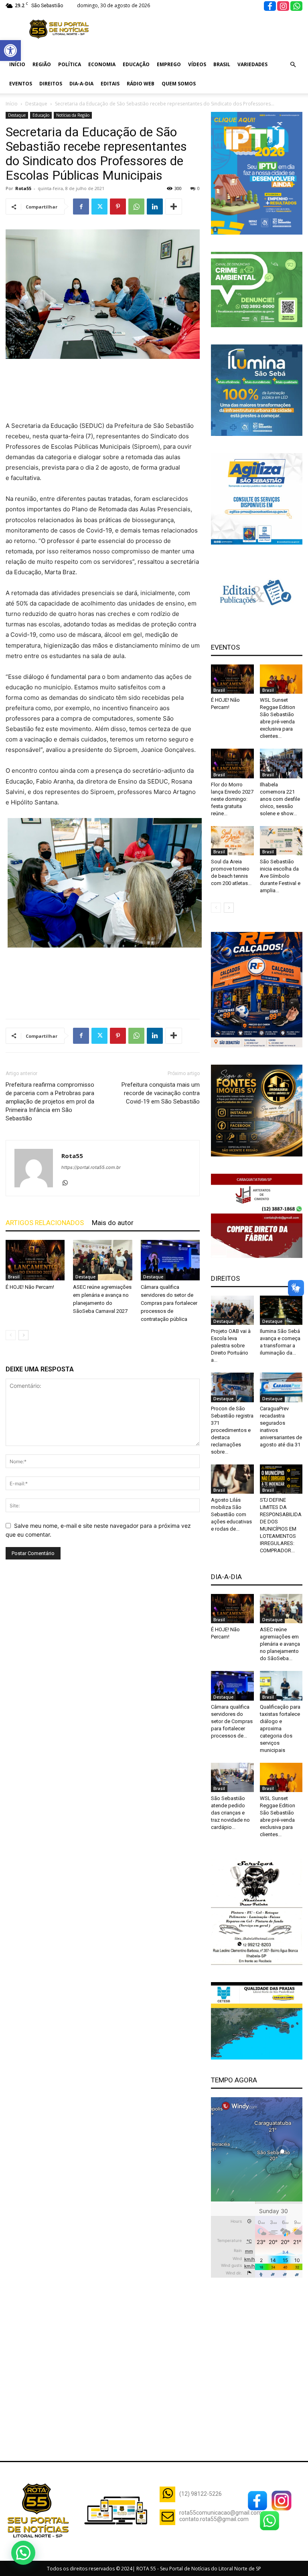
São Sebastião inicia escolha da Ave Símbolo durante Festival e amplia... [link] (280, 876)
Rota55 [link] (23, 188)
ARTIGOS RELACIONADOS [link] (45, 1223)
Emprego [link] (169, 64)
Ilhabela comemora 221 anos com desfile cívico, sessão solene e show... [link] (280, 799)
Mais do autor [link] (113, 1223)
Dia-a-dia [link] (81, 84)
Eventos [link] (21, 84)
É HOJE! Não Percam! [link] (30, 1287)
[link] (10, 51)
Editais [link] (110, 84)
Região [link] (42, 64)
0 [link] (199, 188)
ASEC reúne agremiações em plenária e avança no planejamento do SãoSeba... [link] (280, 1644)
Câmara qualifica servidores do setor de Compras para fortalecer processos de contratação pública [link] (169, 1303)
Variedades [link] (252, 64)
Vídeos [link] (197, 64)
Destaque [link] (36, 104)
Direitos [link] (51, 84)
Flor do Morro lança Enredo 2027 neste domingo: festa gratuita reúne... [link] (232, 799)
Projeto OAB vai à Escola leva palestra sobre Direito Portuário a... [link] (231, 1346)
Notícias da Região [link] (73, 115)
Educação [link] (136, 64)
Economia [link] (102, 64)
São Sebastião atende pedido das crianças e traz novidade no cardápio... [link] (230, 1813)
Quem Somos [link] (179, 84)
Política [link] (70, 64)
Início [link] (17, 64)
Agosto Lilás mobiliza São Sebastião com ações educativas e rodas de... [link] (231, 1514)
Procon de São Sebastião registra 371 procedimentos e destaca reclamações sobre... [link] (232, 1430)
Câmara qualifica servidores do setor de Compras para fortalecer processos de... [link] (232, 1721)
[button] (23, 2553)
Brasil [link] (222, 64)
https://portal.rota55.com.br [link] (91, 1167)
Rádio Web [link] (141, 84)
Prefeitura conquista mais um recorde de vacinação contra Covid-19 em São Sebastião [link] (161, 1093)
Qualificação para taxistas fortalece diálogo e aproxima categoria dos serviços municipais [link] (280, 1728)
